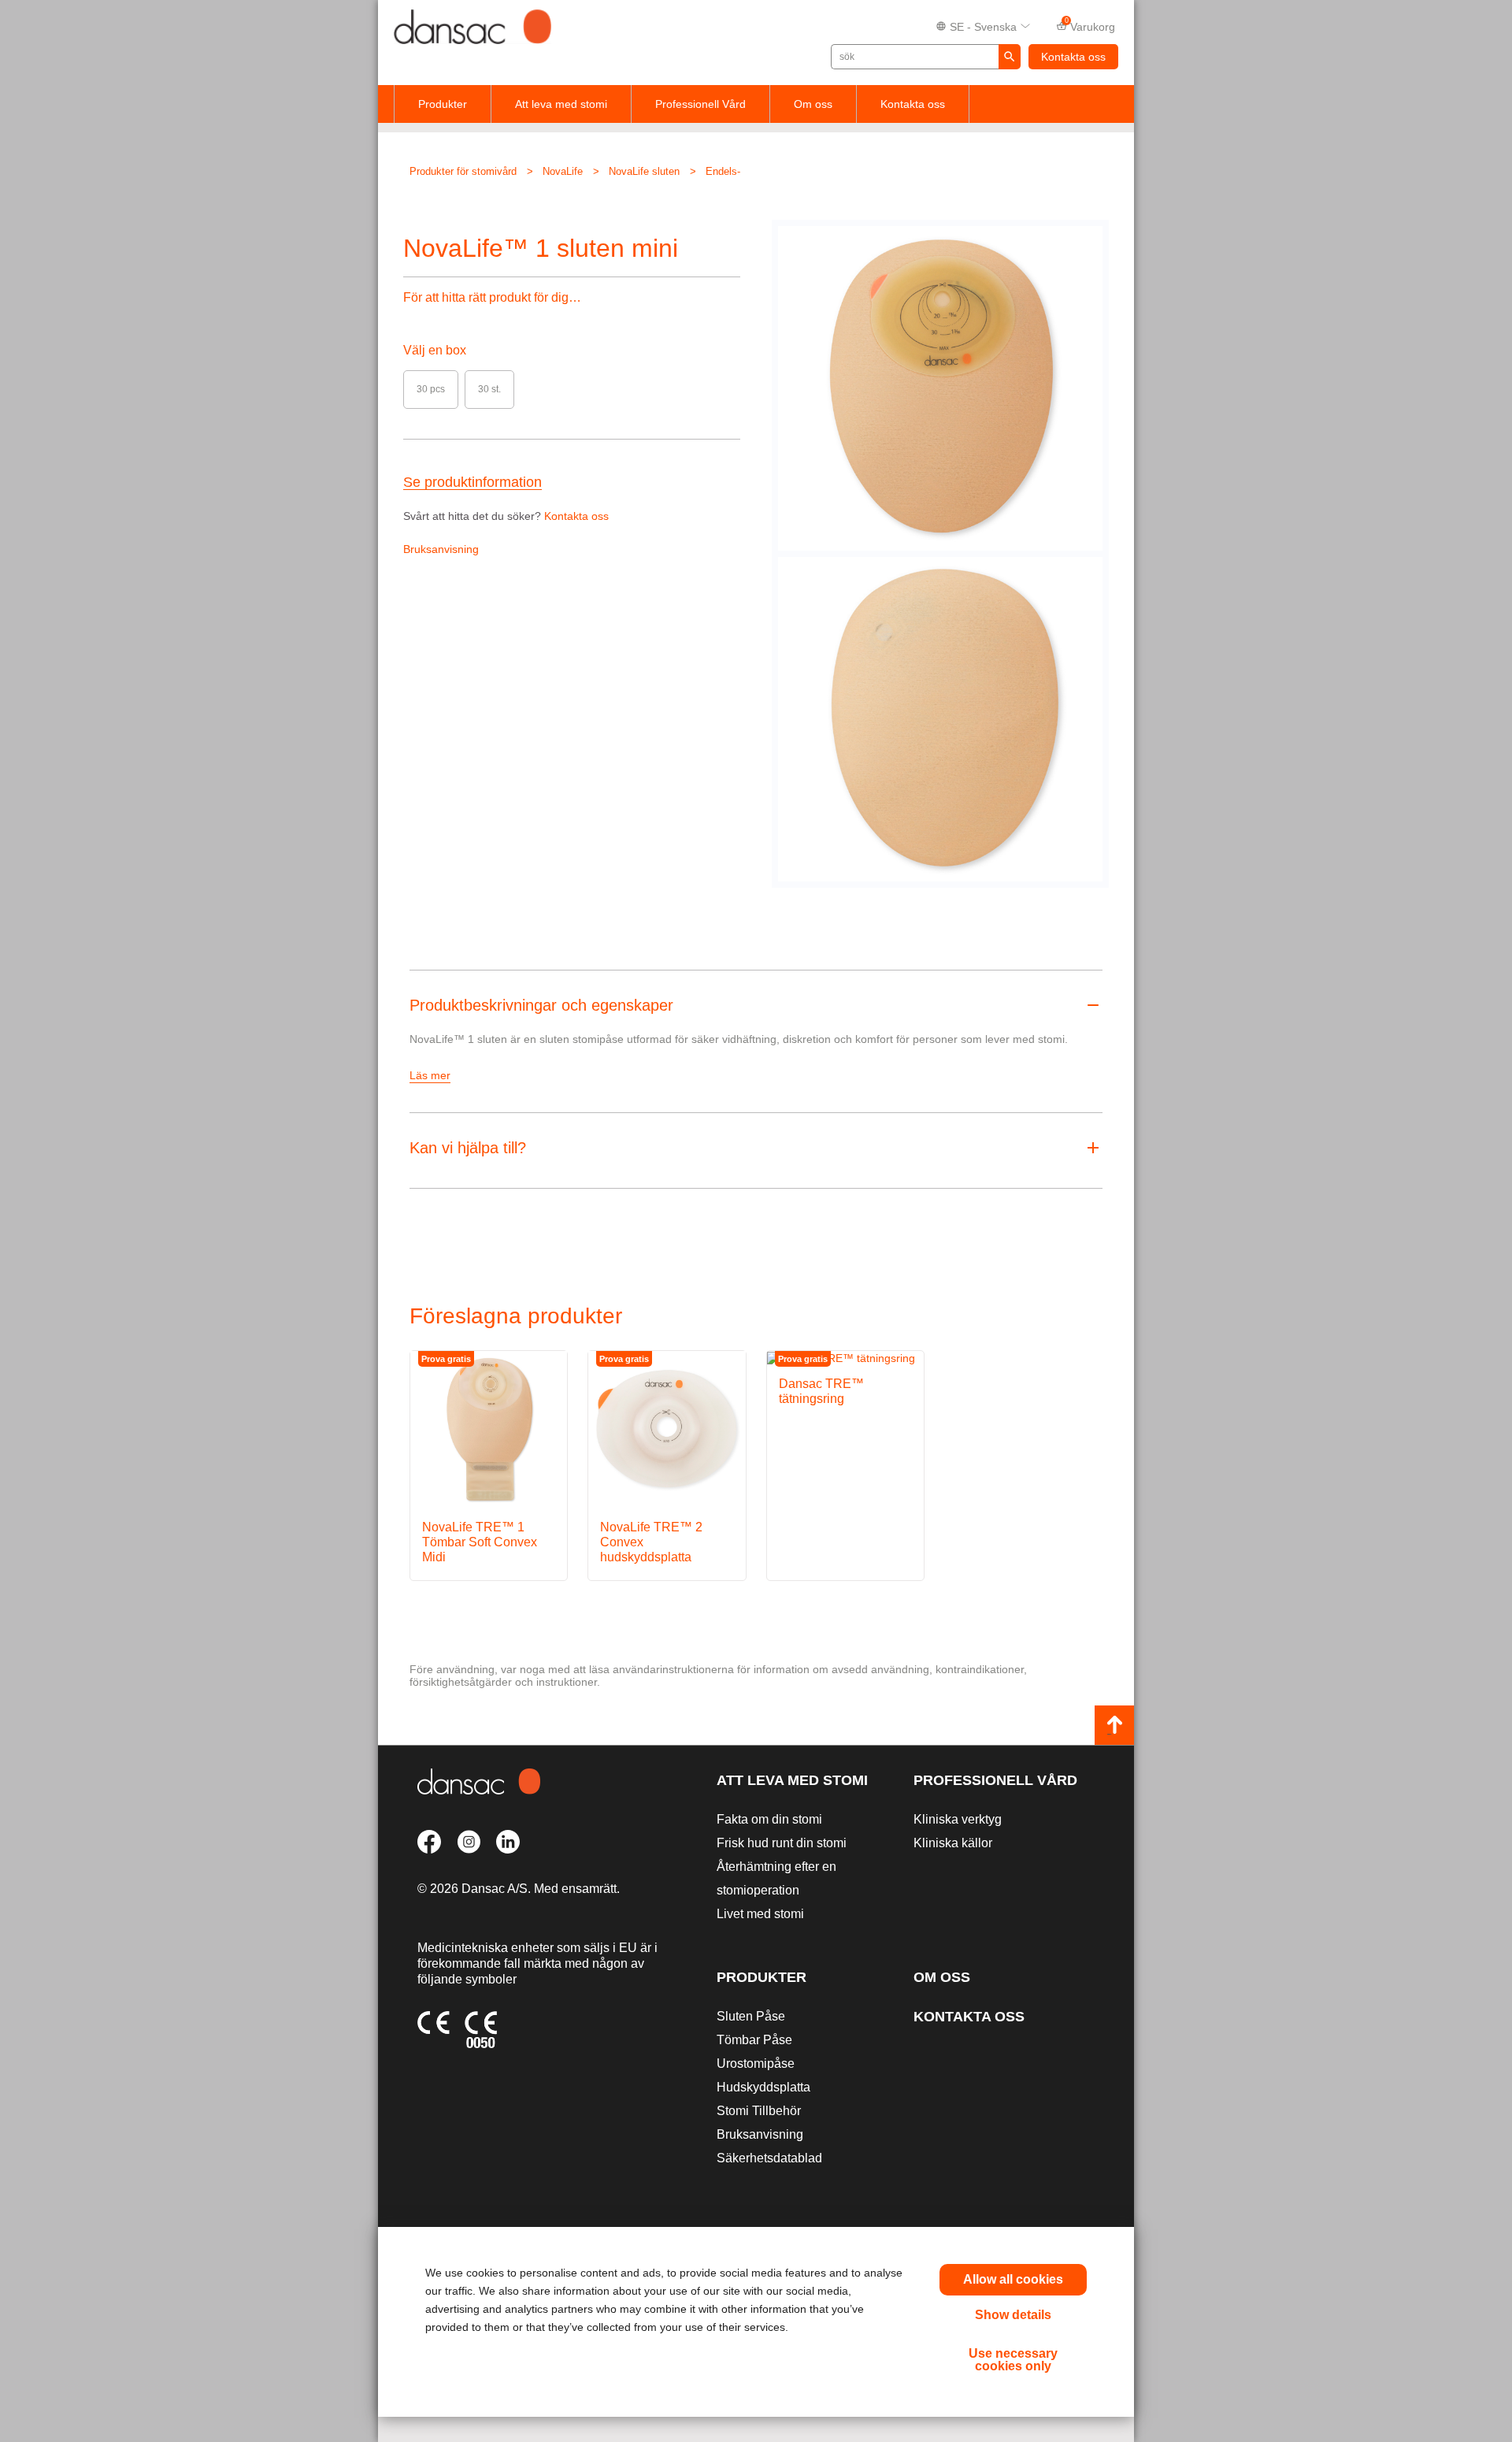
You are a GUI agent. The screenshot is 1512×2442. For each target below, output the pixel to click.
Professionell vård (995, 1780)
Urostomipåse (756, 2063)
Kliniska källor (953, 1843)
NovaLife (563, 171)
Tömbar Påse (754, 2040)
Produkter (443, 104)
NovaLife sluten (644, 171)
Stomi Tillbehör (759, 2111)
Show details (1013, 2315)
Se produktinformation (472, 482)
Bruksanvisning (441, 549)
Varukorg (1090, 25)
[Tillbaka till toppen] (1114, 1725)
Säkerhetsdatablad (769, 2158)
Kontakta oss (1073, 57)
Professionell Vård (700, 104)
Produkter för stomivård (463, 171)
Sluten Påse (751, 2016)
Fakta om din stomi (769, 1819)
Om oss (813, 104)
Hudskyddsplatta (763, 2087)
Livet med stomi (760, 1914)
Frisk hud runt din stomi (782, 1843)
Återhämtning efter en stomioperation (776, 1878)
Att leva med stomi (561, 104)
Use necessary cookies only (1013, 2360)
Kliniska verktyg (958, 1819)
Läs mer (430, 1075)
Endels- (723, 171)
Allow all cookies (1013, 2279)
